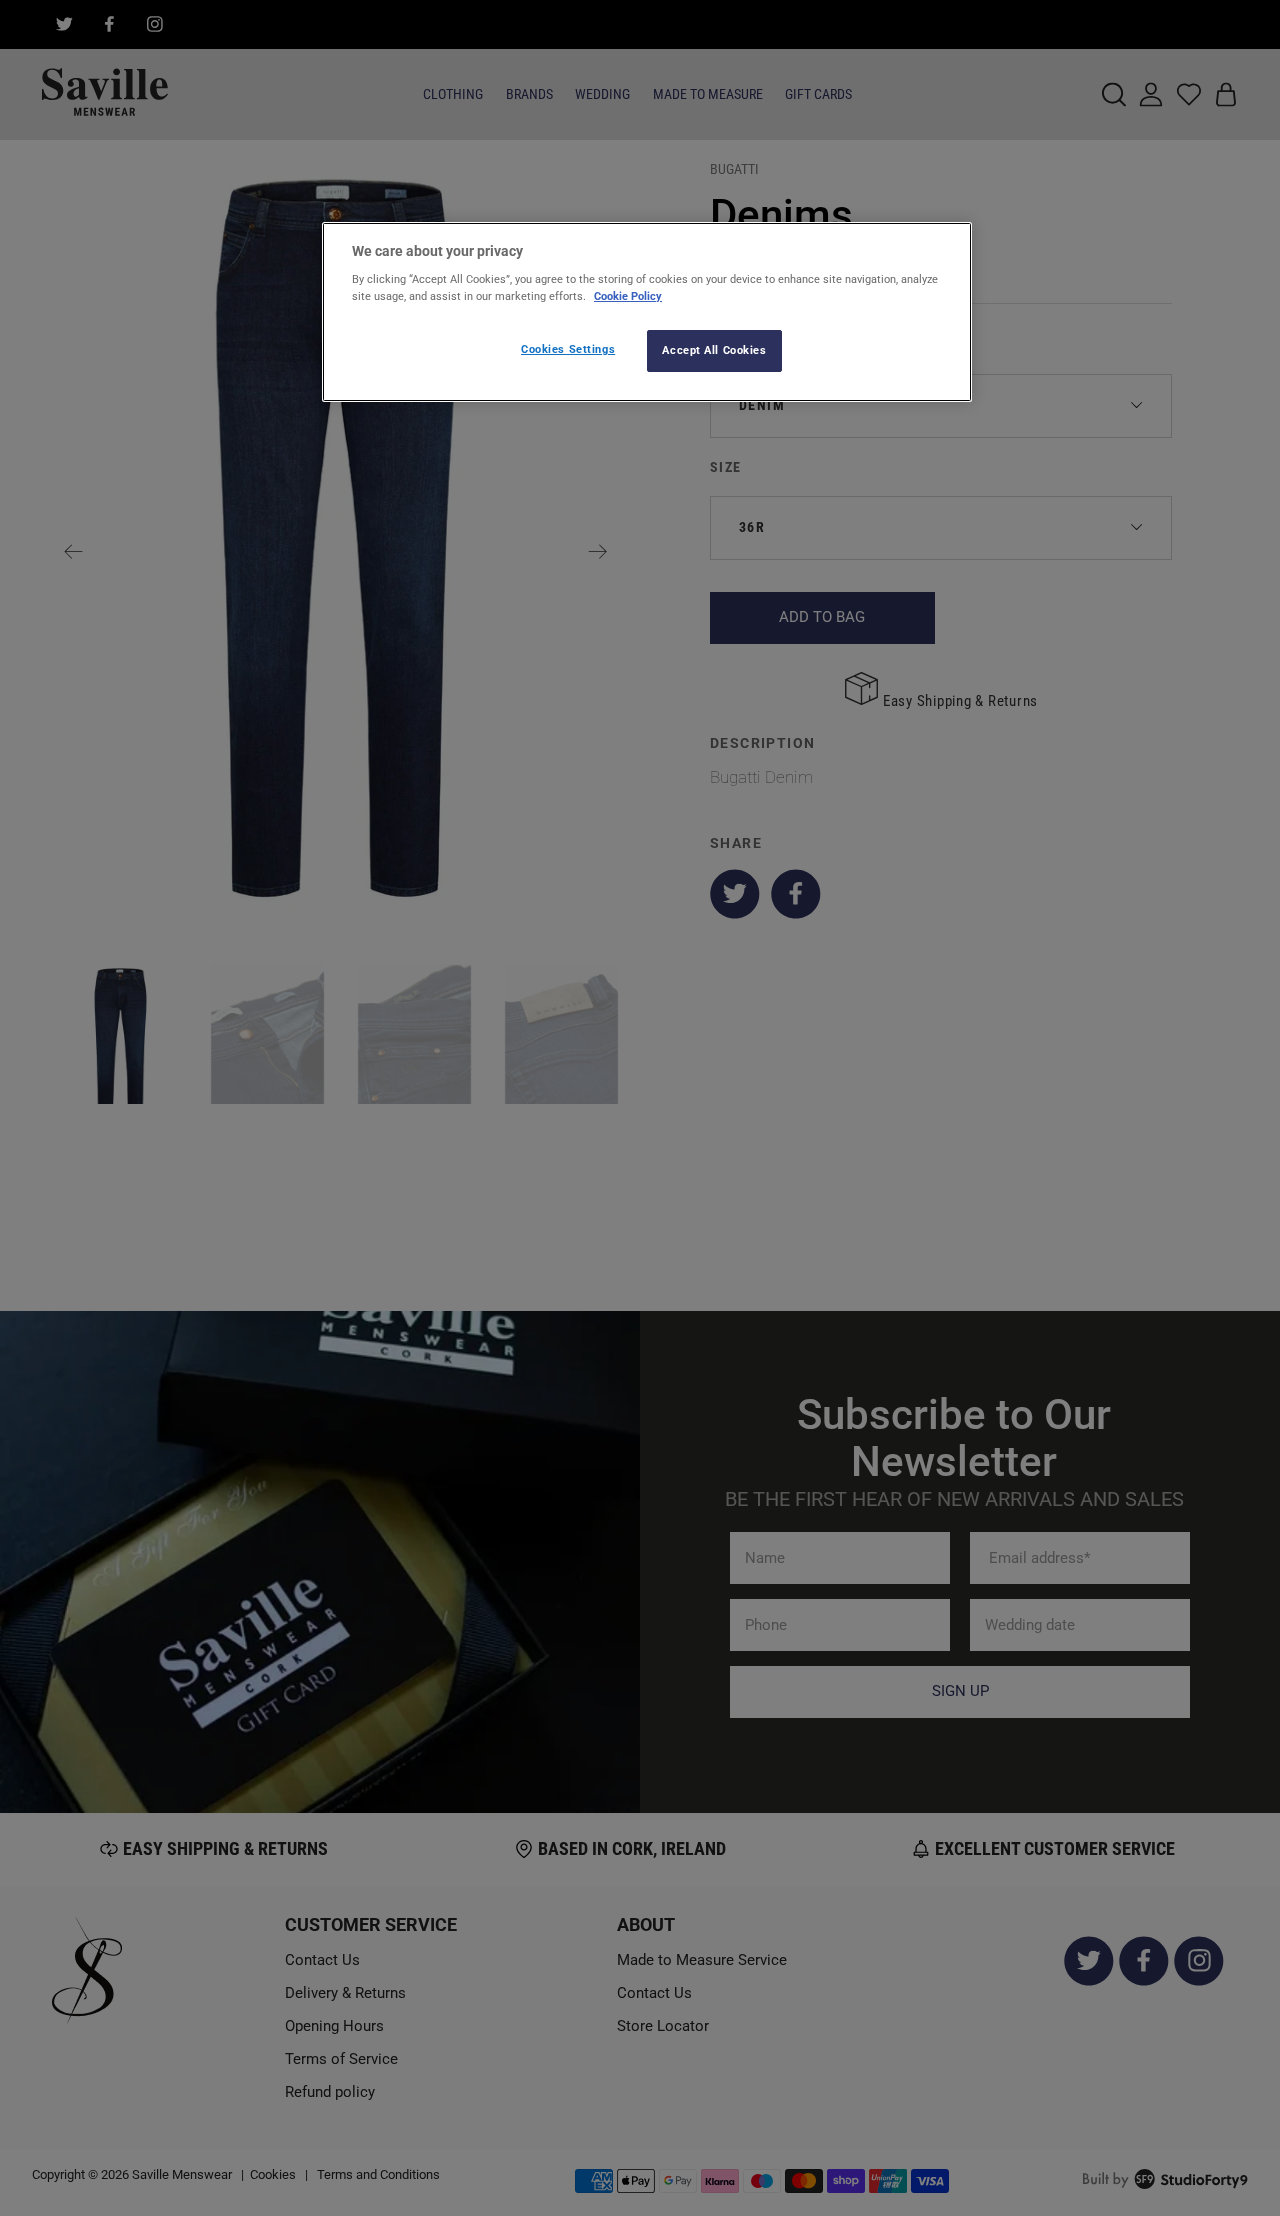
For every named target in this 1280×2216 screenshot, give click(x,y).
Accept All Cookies (714, 350)
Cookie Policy (628, 296)
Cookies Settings (568, 349)
